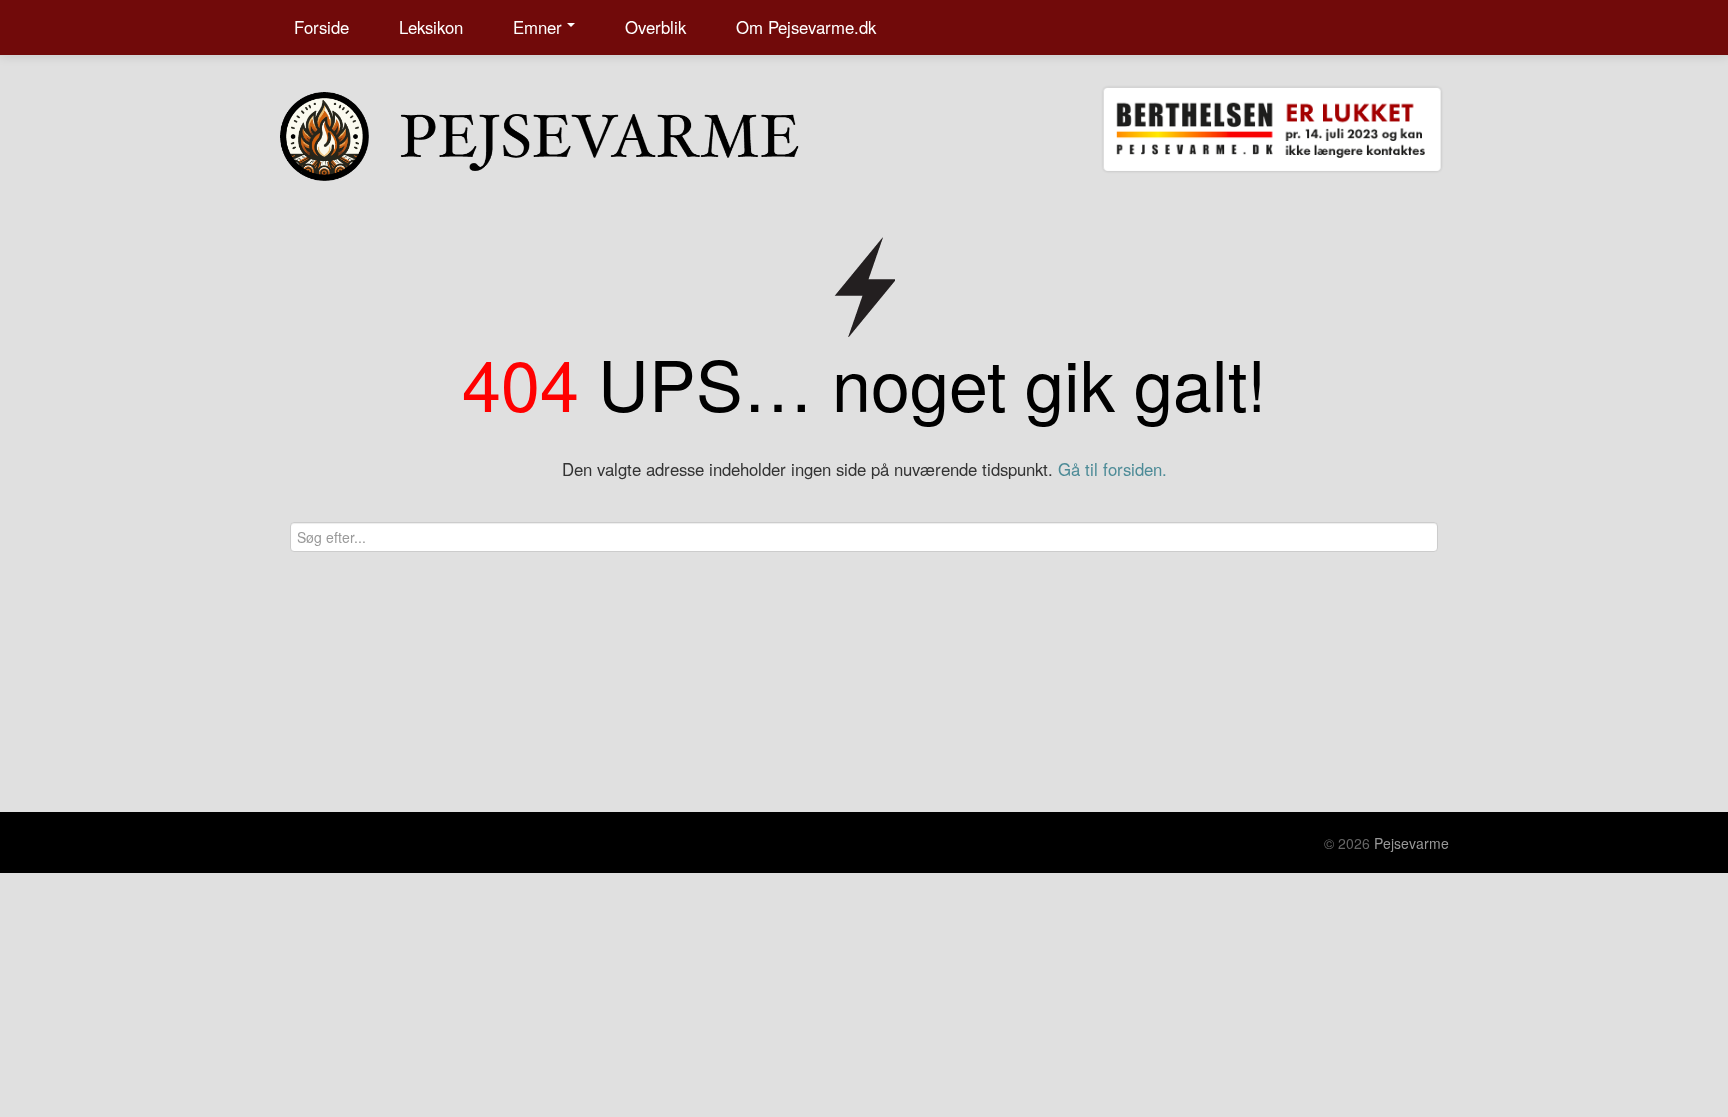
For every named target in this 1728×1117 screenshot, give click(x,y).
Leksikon (431, 27)
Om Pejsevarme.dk (806, 27)
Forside (321, 27)
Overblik (655, 27)
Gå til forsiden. (1112, 469)
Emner (537, 27)
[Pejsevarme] (579, 132)
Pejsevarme (1411, 843)
